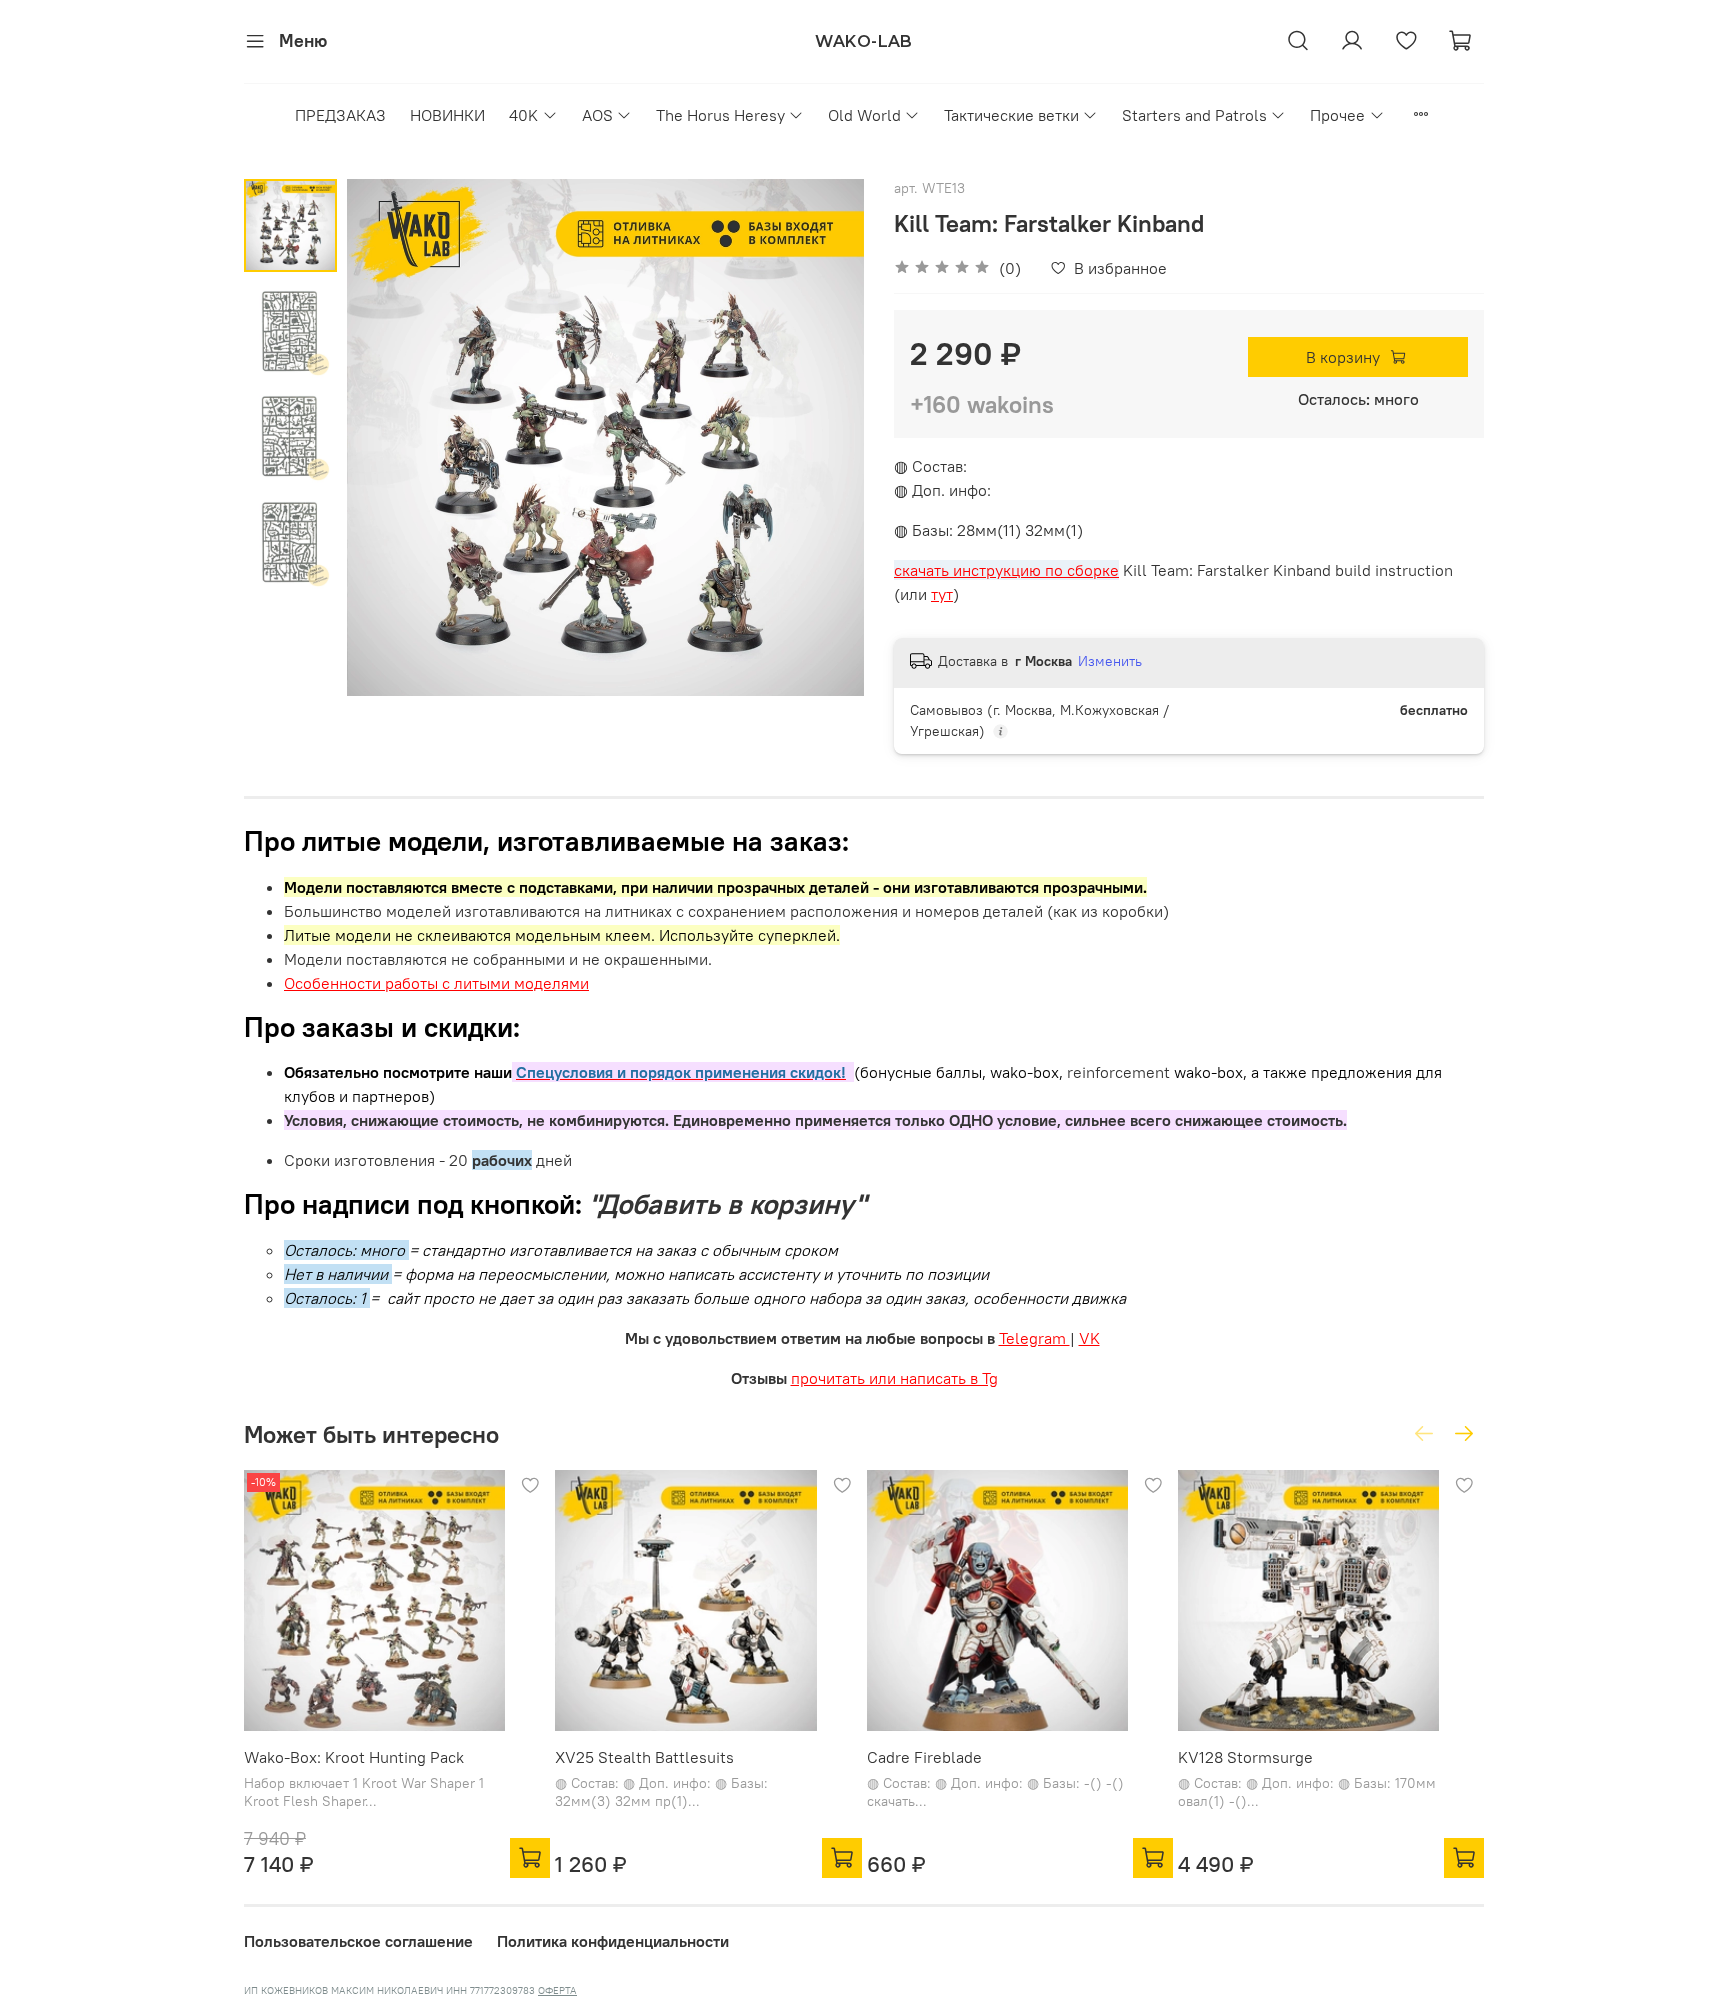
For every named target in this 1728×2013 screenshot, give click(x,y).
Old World (864, 115)
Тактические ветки (1011, 115)
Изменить (1110, 661)
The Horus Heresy (720, 115)
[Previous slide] (387, 437)
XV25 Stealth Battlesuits (644, 1758)
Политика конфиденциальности (613, 1941)
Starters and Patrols (1194, 115)
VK (1089, 1338)
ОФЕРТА (557, 1990)
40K (523, 115)
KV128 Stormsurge (1245, 1758)
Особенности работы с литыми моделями (436, 983)
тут (942, 594)
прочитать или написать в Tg (894, 1378)
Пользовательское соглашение (358, 1941)
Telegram (1034, 1338)
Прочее (1337, 115)
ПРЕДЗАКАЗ (340, 115)
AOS (597, 115)
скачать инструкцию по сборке (1006, 570)
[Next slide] (824, 437)
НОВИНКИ (447, 115)
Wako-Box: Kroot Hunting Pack (354, 1758)
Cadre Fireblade (924, 1758)
